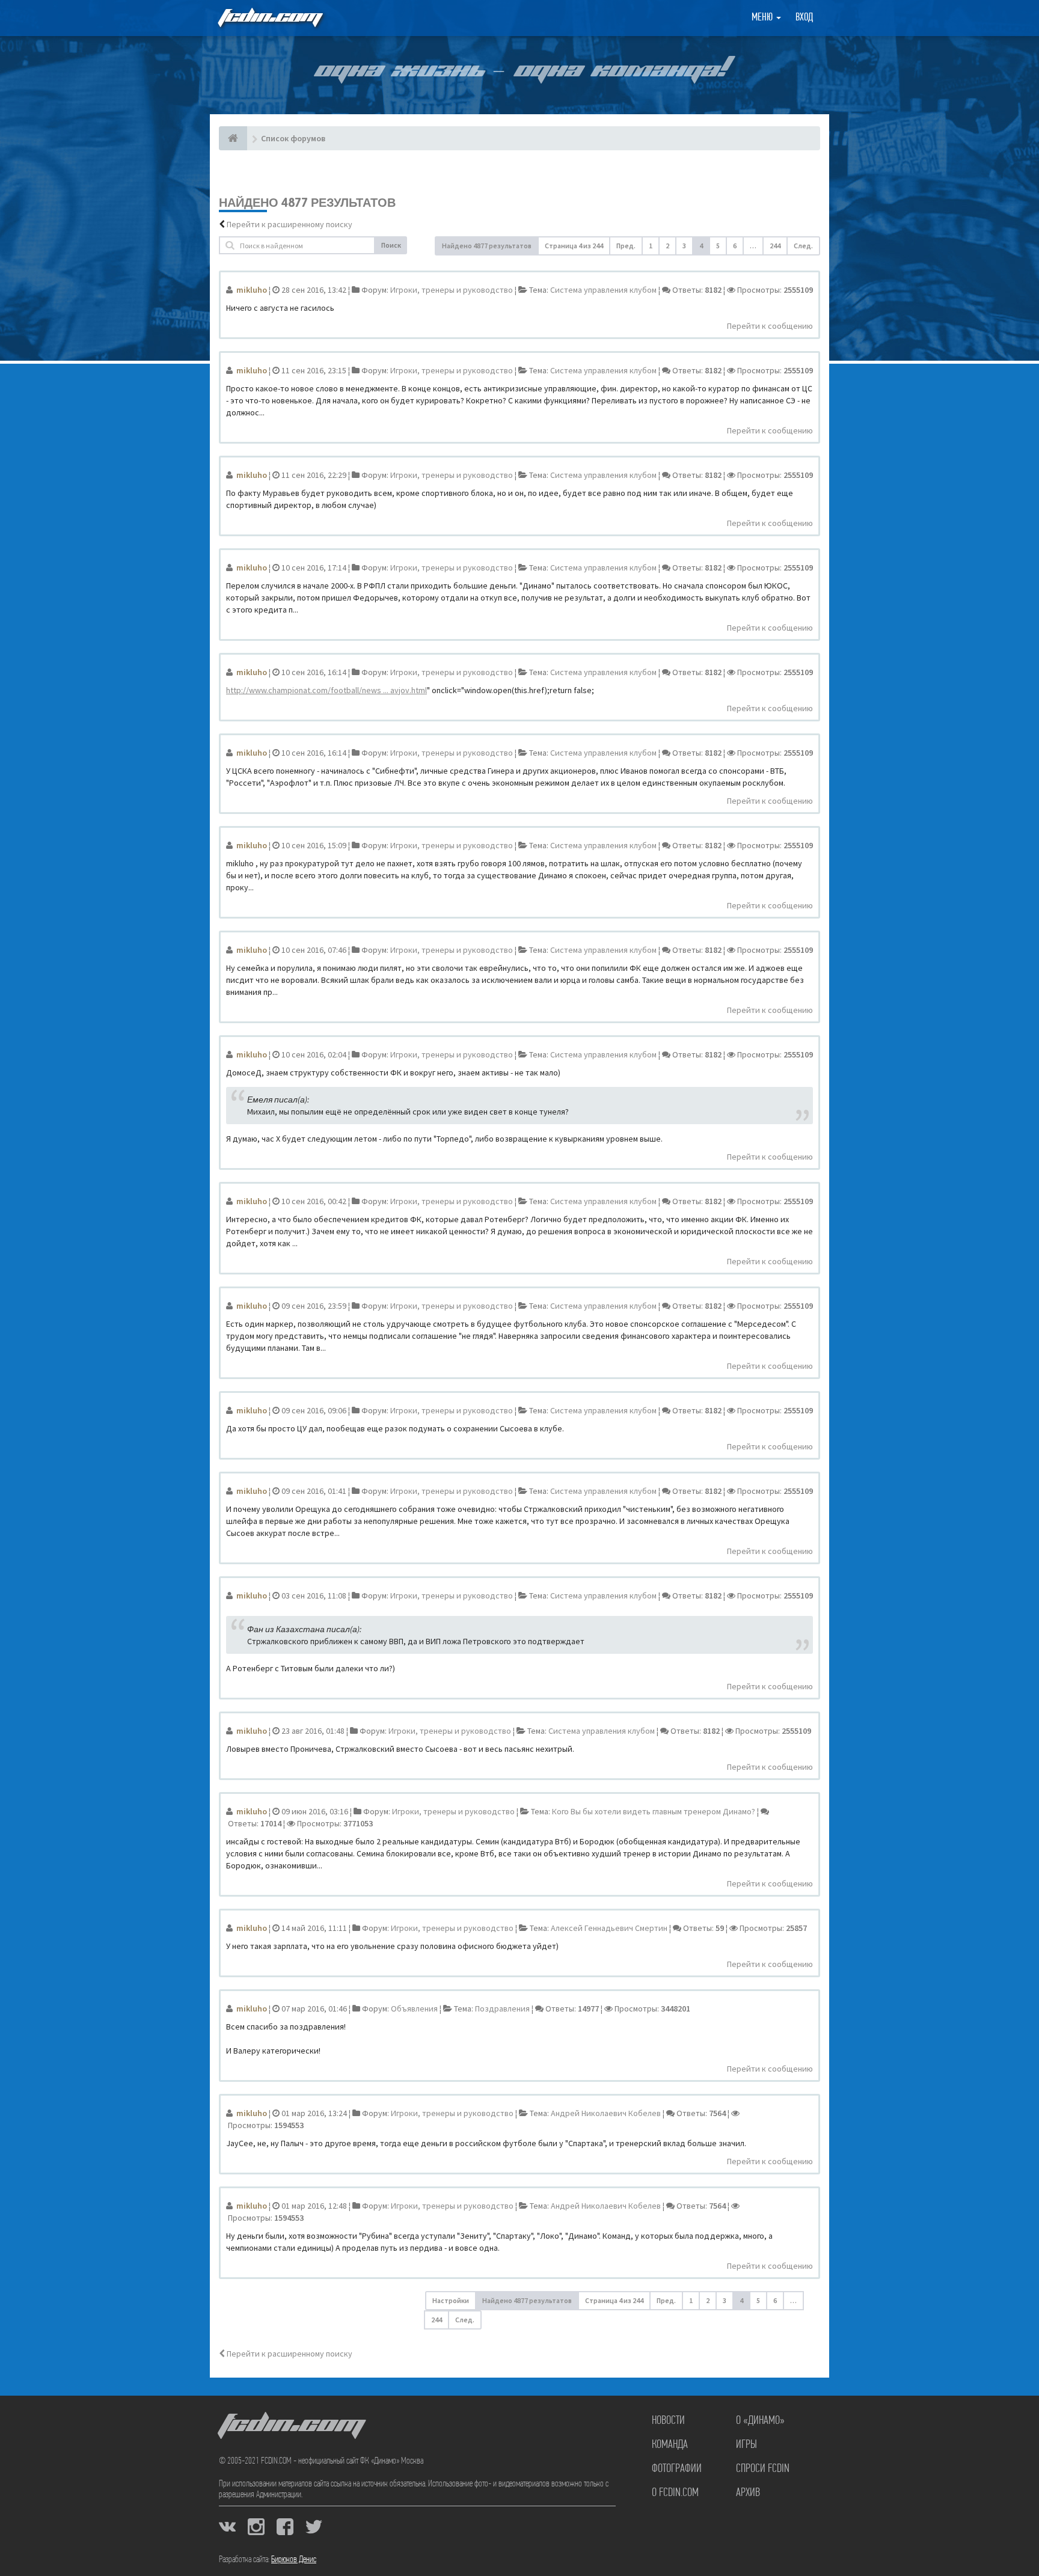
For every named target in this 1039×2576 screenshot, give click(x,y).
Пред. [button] (626, 246)
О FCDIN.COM (675, 2493)
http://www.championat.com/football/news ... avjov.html (326, 690)
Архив (748, 2493)
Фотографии (677, 2469)
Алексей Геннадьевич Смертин (609, 1928)
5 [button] (718, 246)
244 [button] (775, 246)
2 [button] (667, 246)
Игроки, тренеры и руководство (452, 290)
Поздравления (502, 2008)
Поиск (391, 245)
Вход (804, 18)
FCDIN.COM (269, 18)
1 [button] (651, 246)
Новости (668, 2421)
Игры (746, 2445)
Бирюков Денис (294, 2560)
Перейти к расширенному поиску (290, 224)
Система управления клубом (603, 290)
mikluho (252, 290)
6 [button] (735, 246)
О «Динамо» (760, 2421)
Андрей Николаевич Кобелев (606, 2113)
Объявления (414, 2008)
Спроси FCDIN (763, 2469)
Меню (763, 18)
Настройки (451, 2300)
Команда (670, 2445)
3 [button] (684, 246)
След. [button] (803, 246)
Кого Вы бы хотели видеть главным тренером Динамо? (654, 1811)
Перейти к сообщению (770, 326)
